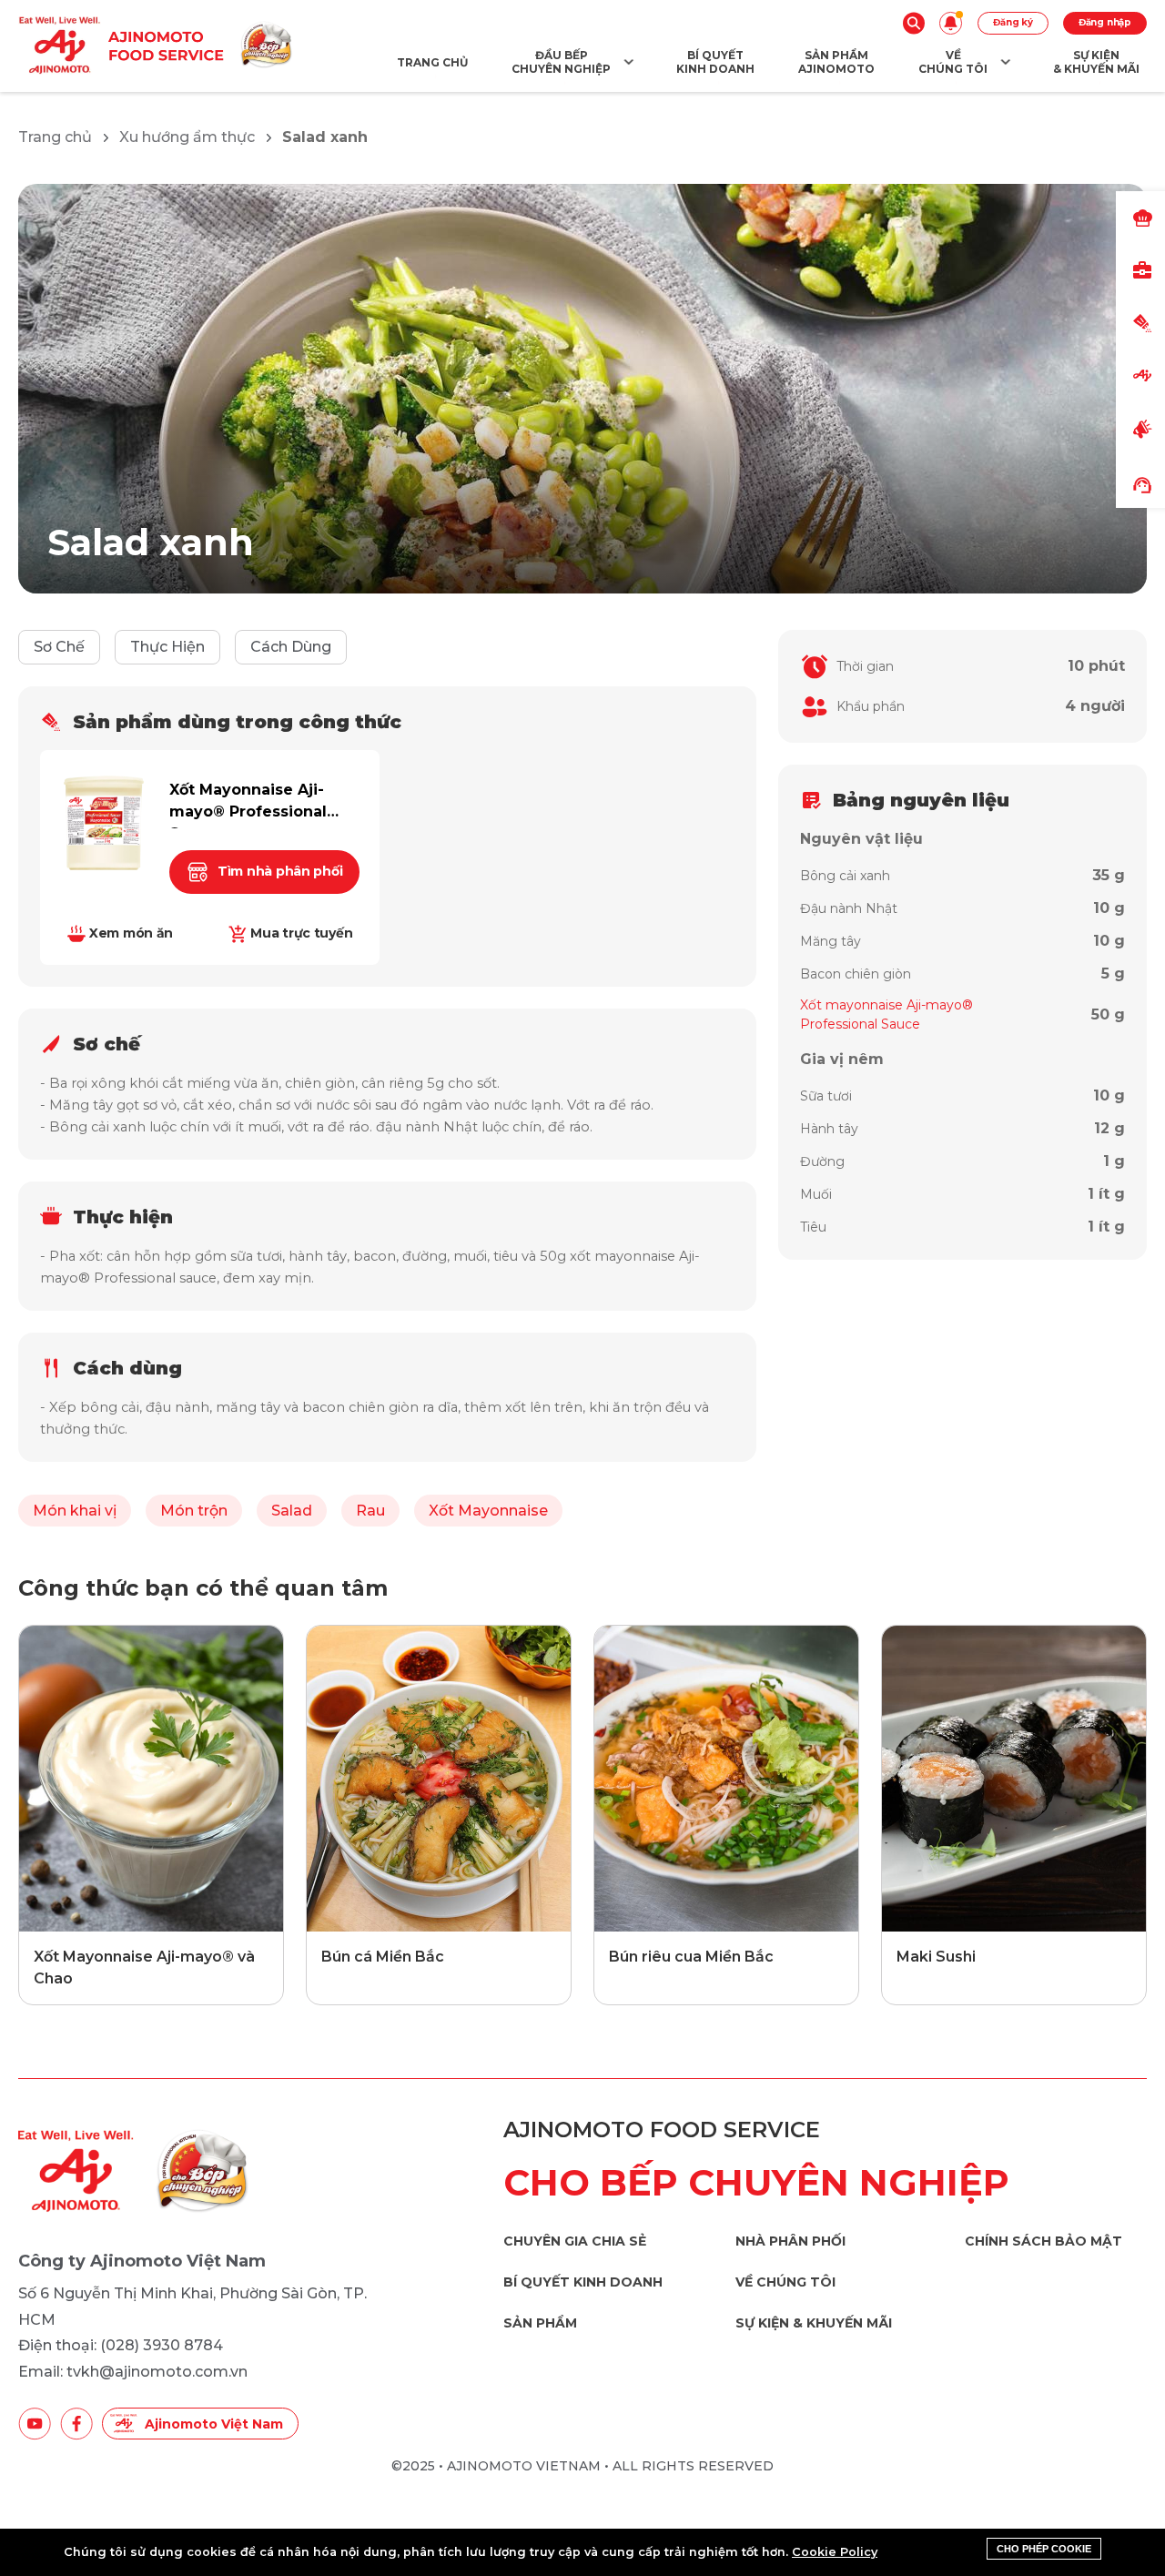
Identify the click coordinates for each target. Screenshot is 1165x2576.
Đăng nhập (1105, 22)
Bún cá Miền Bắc (383, 1957)
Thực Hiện (167, 647)
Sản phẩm (540, 2323)
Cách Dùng (291, 647)
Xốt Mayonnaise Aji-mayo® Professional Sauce (248, 805)
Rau (370, 1511)
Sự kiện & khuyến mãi (814, 2323)
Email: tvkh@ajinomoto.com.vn (133, 2372)
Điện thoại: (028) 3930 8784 (121, 2345)
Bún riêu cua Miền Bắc (691, 1957)
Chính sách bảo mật (1043, 2241)
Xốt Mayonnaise (488, 1511)
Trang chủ (55, 137)
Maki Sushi (936, 1957)
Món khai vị (75, 1511)
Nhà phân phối (790, 2241)
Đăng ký (1013, 22)
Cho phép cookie (1044, 2549)
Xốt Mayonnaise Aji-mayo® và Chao (144, 1967)
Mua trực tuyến (301, 933)
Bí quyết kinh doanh (583, 2282)
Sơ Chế (59, 647)
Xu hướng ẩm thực (187, 137)
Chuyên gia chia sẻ (575, 2241)
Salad (292, 1511)
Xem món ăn (131, 933)
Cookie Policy (835, 2552)
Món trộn (194, 1511)
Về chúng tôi (785, 2282)
